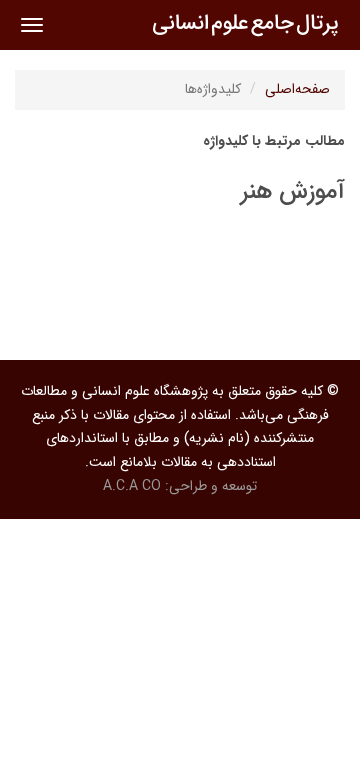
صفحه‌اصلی (297, 89)
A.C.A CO (132, 486)
